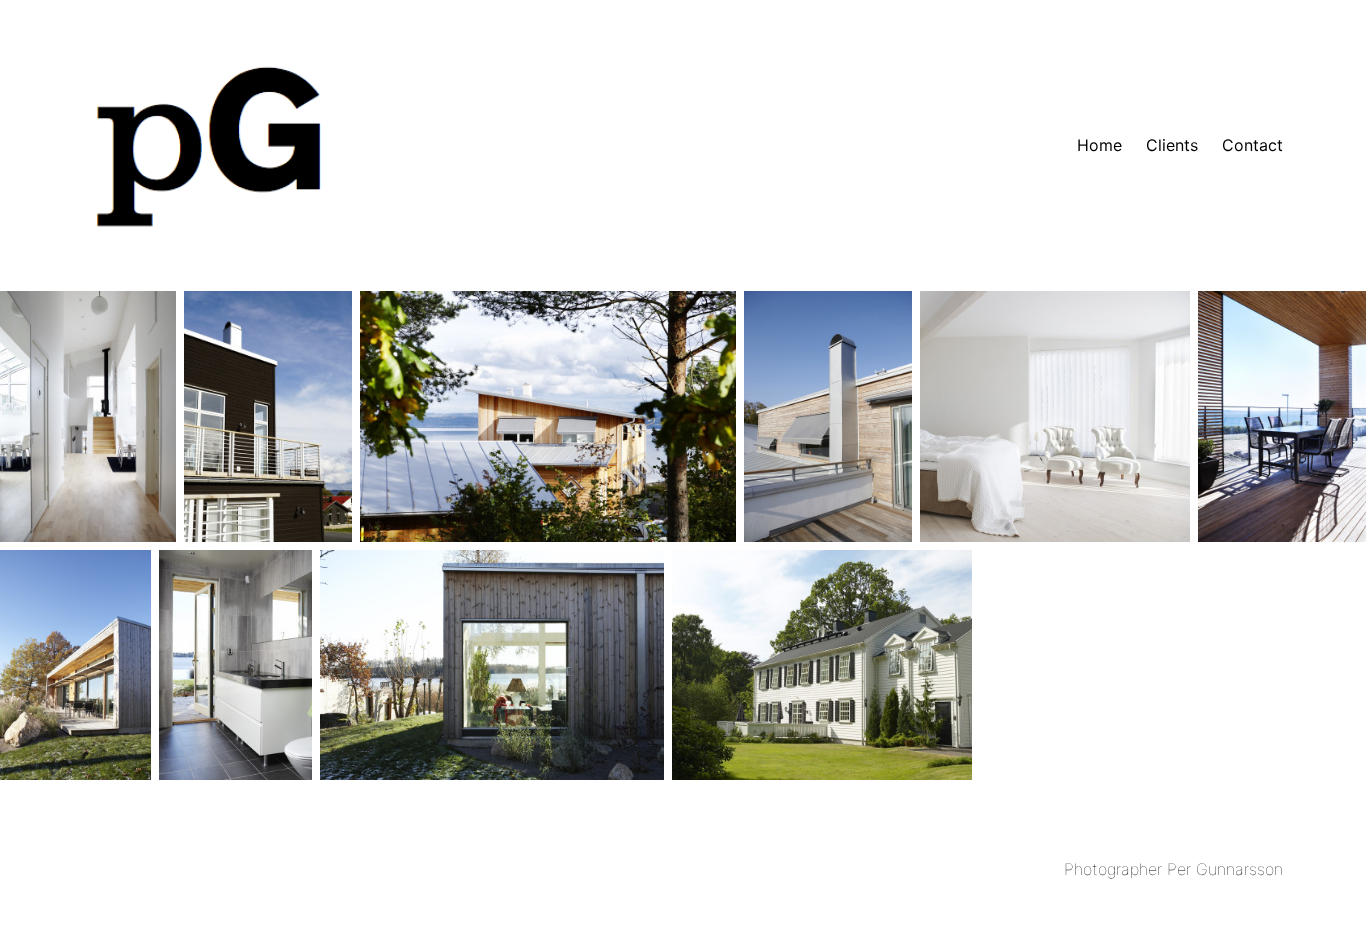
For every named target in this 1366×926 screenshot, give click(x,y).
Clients (1172, 145)
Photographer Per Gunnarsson (1173, 869)
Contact (1252, 145)
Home (1099, 145)
